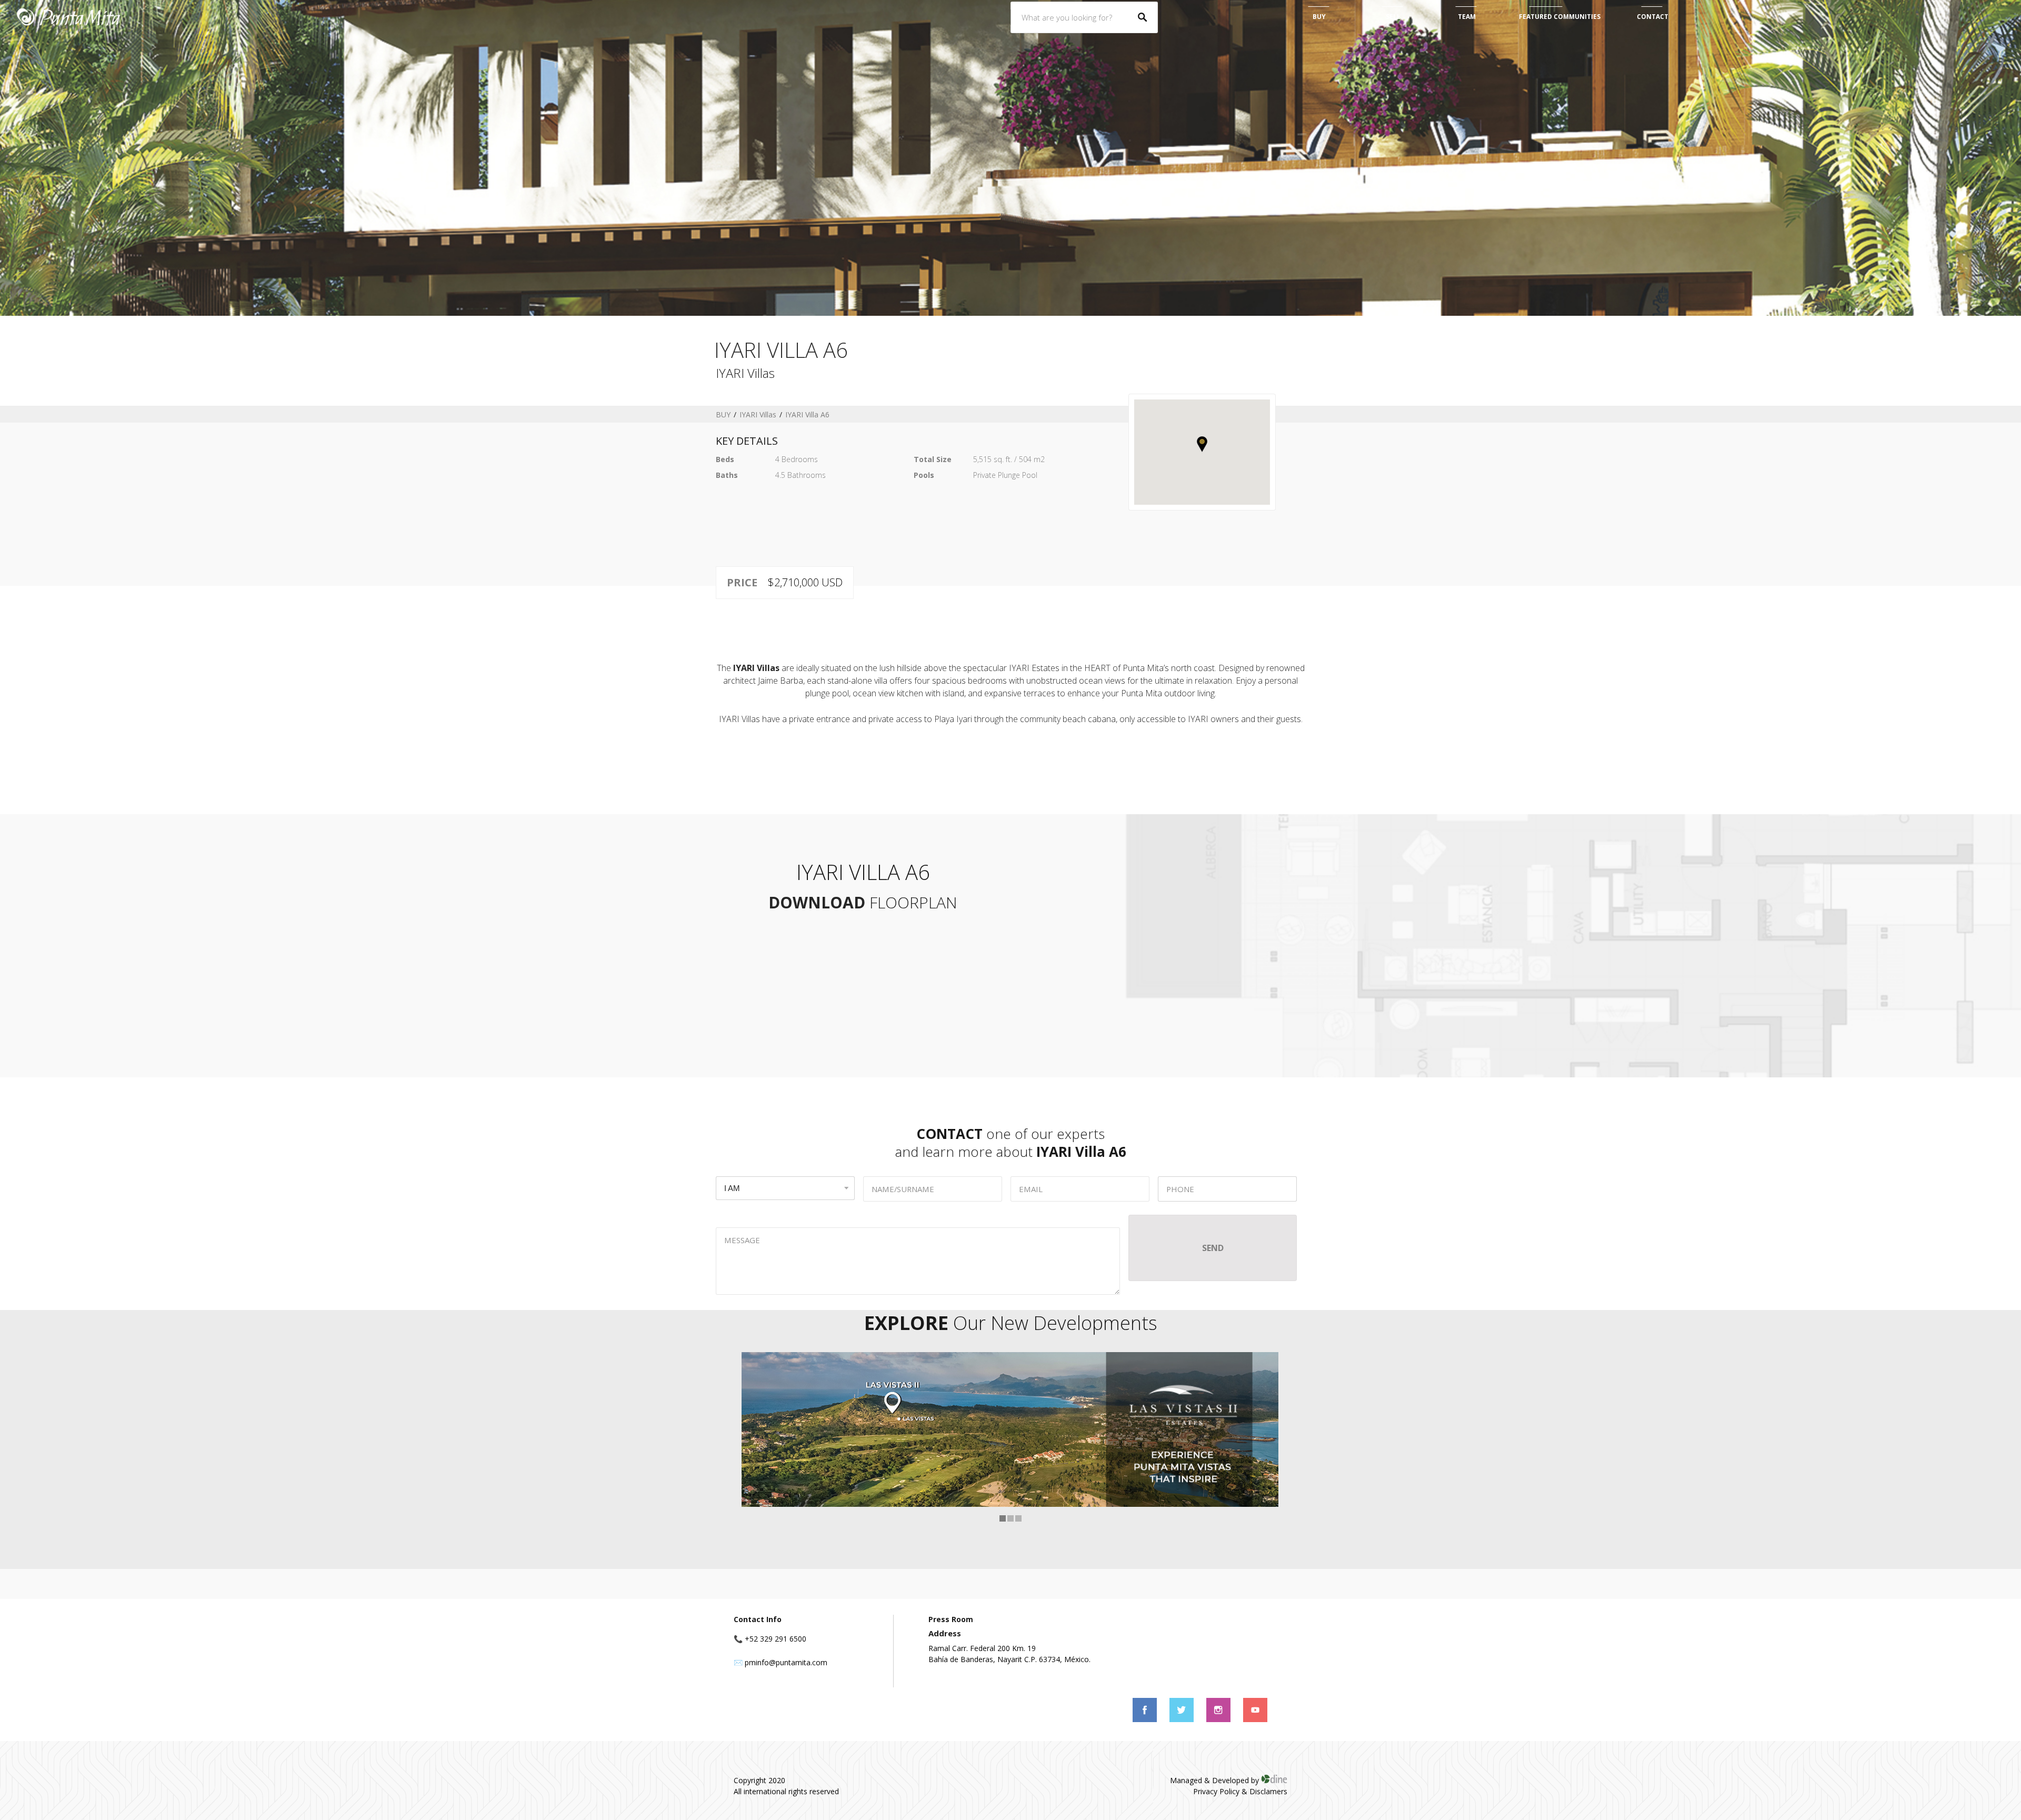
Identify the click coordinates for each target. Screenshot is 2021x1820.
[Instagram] (1219, 1719)
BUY (1319, 17)
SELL (1393, 17)
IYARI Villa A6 (807, 414)
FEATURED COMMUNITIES (1560, 17)
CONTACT (1653, 17)
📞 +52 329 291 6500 (770, 1639)
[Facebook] (1146, 1719)
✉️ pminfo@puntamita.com (781, 1662)
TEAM (1467, 17)
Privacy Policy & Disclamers (1240, 1791)
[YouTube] (1255, 1719)
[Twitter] (1183, 1719)
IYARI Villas (758, 414)
